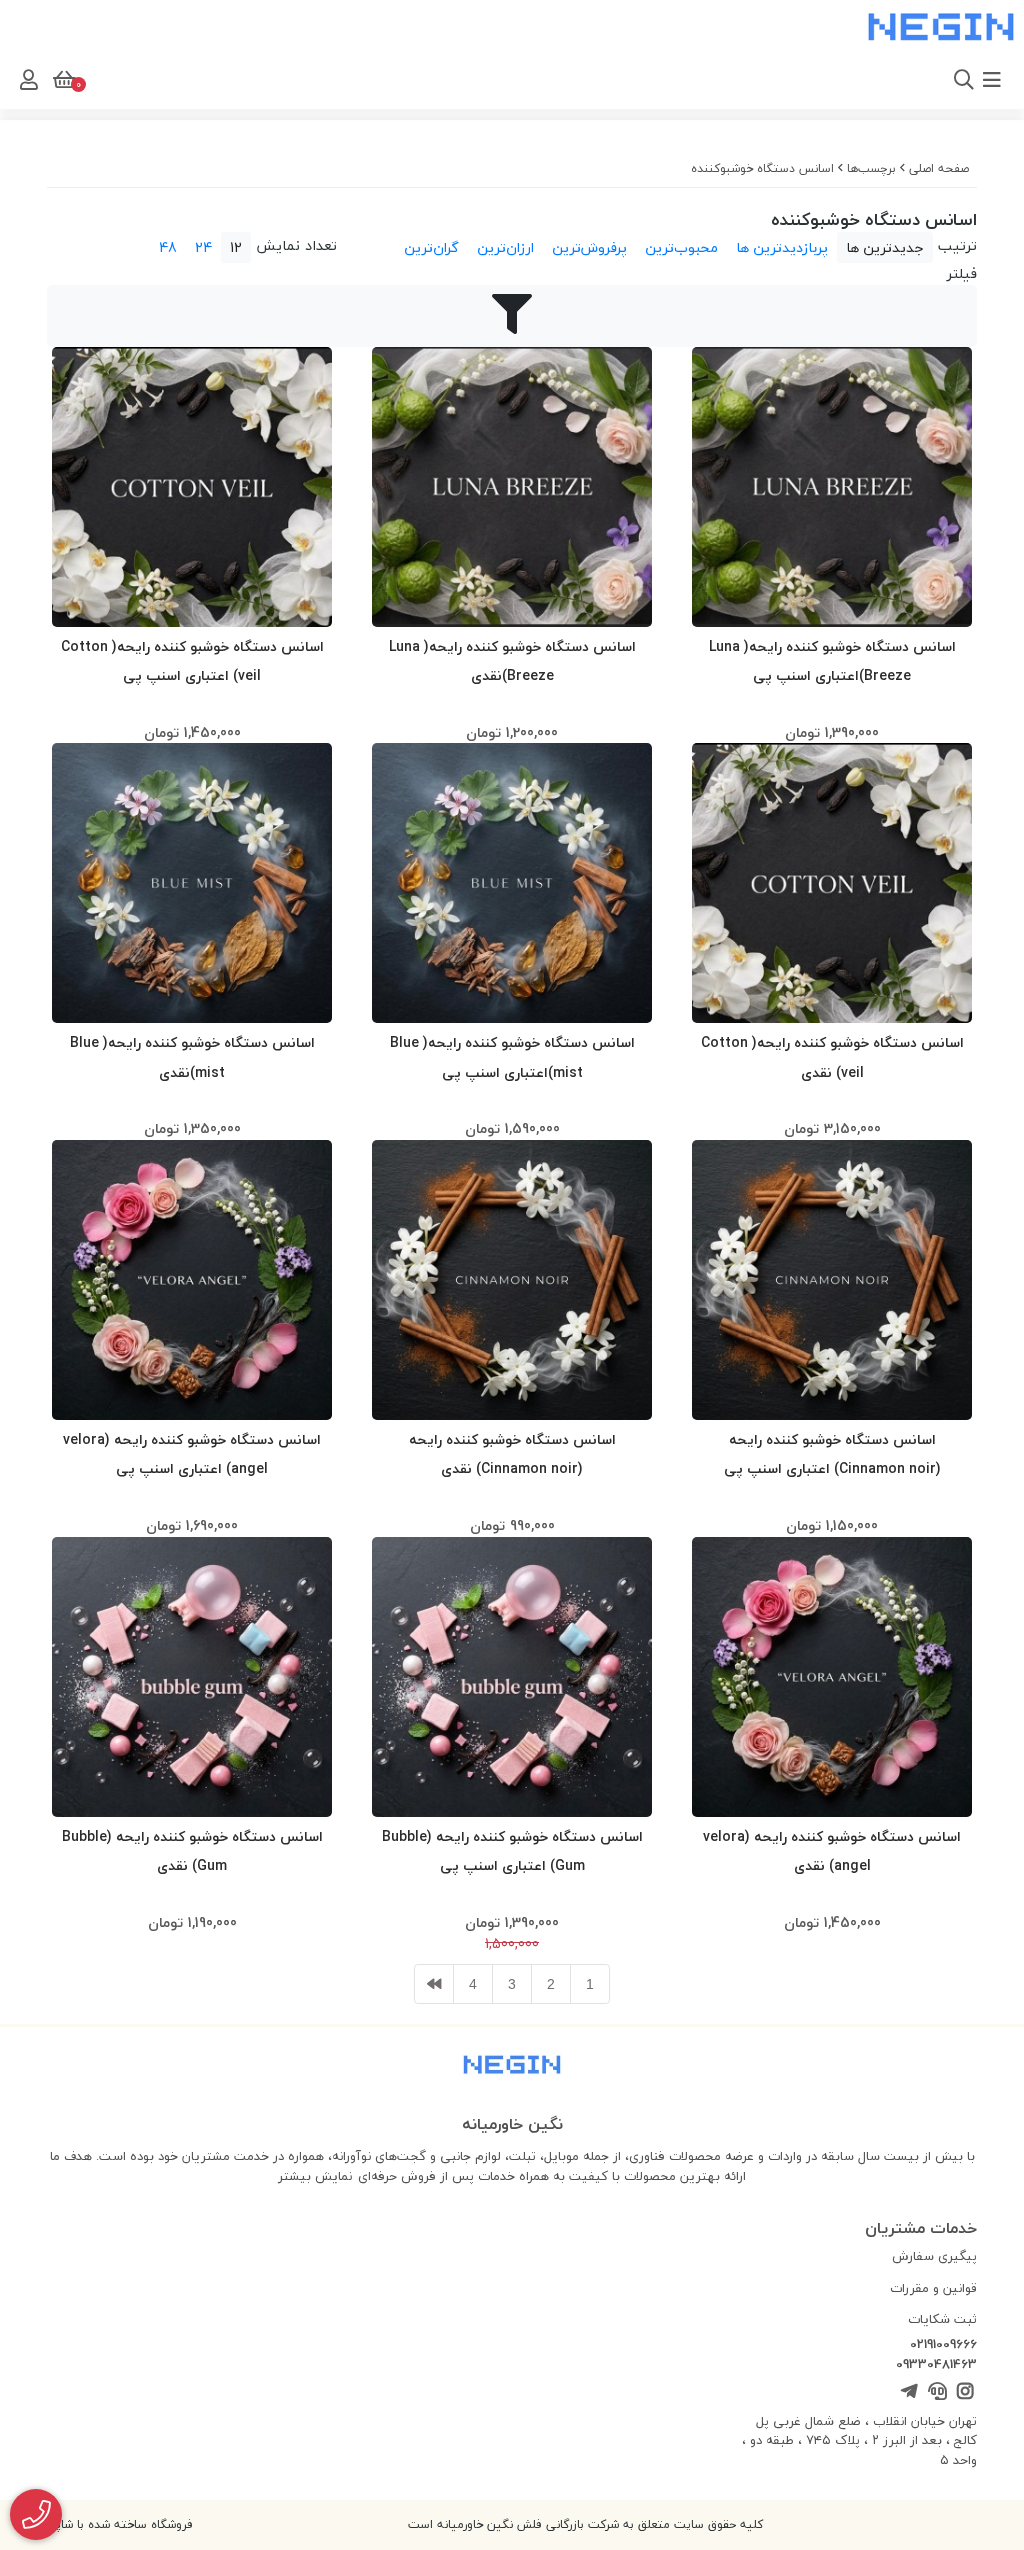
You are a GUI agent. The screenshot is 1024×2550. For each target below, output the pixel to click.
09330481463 (936, 2365)
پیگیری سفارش (934, 2256)
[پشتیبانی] (936, 2392)
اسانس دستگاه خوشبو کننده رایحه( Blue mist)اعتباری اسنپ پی (512, 1057)
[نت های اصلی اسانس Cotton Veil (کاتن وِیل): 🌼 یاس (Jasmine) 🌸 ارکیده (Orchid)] (192, 487)
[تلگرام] (908, 2392)
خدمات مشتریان (921, 2228)
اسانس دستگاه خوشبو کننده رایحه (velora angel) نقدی (832, 1851)
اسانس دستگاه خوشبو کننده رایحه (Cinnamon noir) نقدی (512, 1454)
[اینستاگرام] (965, 2392)
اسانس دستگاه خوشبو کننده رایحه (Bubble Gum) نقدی (192, 1851)
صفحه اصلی (939, 168)
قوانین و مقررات (933, 2288)
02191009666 (943, 2345)
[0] (62, 80)
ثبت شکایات (942, 2319)
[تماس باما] (36, 2514)
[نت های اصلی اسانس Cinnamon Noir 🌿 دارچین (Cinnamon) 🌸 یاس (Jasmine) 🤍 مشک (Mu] (832, 1280)
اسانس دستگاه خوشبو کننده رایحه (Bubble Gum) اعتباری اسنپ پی (512, 1851)
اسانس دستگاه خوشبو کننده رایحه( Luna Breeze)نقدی (512, 661)
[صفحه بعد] (434, 1984)
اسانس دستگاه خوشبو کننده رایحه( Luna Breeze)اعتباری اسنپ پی (832, 661)
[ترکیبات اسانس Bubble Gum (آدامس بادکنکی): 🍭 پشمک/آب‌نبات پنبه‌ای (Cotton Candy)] (512, 1677)
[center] (937, 80)
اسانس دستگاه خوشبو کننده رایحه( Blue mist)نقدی (192, 1057)
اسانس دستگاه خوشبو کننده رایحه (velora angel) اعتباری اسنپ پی (192, 1454)
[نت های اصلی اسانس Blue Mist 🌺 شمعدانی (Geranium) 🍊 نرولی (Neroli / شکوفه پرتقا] (512, 883)
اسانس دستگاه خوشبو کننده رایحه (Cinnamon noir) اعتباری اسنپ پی (832, 1454)
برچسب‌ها (871, 168)
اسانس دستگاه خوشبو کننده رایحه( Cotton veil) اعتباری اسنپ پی (192, 661)
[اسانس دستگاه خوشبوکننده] (512, 2067)
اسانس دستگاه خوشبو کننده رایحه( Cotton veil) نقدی (832, 1057)
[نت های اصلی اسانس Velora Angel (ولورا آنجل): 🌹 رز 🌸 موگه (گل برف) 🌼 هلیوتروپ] (192, 1280)
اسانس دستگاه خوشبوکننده (762, 168)
